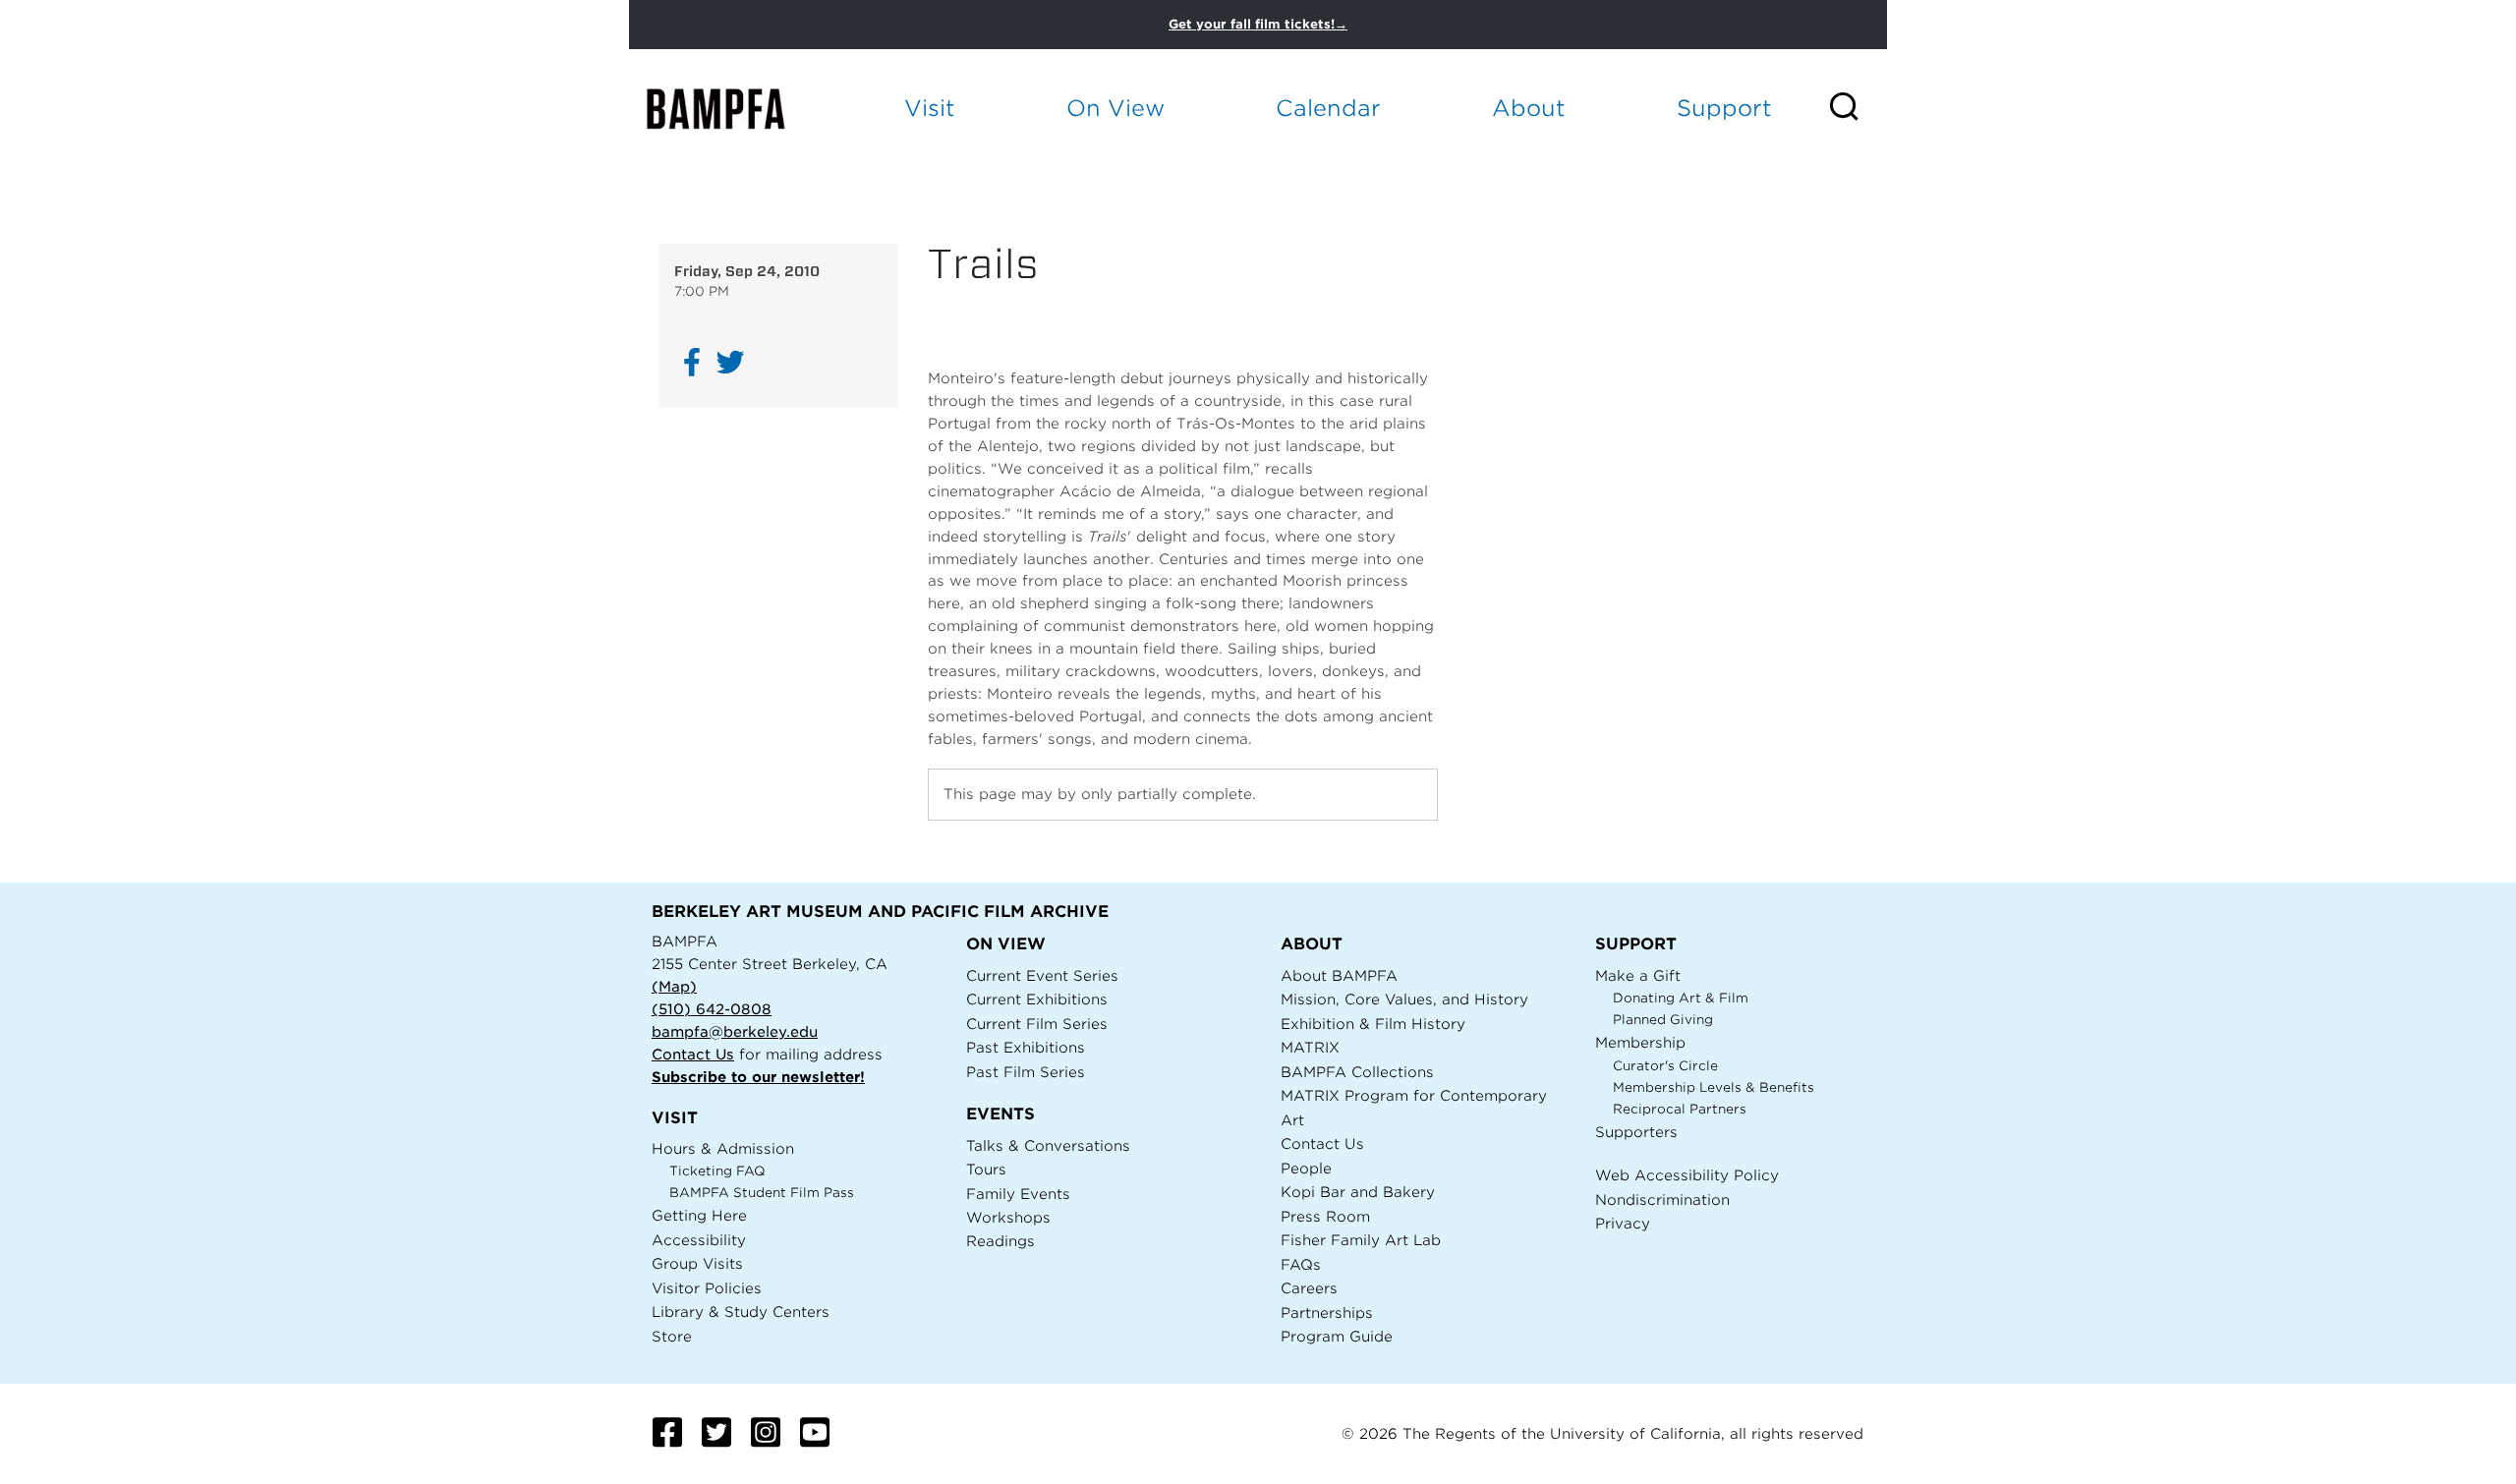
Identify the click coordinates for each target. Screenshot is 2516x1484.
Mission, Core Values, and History (1404, 999)
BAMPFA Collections (1357, 1072)
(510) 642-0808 (712, 1009)
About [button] (1529, 108)
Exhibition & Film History (1373, 1024)
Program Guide (1337, 1336)
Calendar (1328, 108)
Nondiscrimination (1662, 1199)
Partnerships (1327, 1313)
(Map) (674, 986)
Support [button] (1724, 108)
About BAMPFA (1339, 975)
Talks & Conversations (1048, 1145)
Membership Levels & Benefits (1714, 1087)
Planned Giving (1663, 1020)
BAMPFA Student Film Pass (762, 1193)
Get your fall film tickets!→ (1258, 24)
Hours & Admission (723, 1148)
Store (672, 1336)
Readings (1001, 1241)
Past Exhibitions (1026, 1047)
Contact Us (693, 1054)
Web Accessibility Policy (1687, 1175)
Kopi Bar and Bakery (1358, 1192)
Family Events (1018, 1194)
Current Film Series (1037, 1024)
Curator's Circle (1665, 1066)
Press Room (1325, 1216)
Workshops (1008, 1217)
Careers (1309, 1288)
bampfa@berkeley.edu (735, 1031)
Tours (986, 1169)
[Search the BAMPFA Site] (1857, 108)
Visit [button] (930, 108)
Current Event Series (1042, 975)
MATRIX (1310, 1047)
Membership (1640, 1042)
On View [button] (1115, 108)
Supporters (1636, 1132)
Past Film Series (1026, 1072)
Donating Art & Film (1681, 998)
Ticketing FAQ (717, 1171)
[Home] (733, 109)
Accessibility (699, 1240)
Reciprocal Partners (1680, 1109)
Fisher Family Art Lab (1361, 1240)
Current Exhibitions (1037, 999)
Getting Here (699, 1215)
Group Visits (697, 1263)
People (1306, 1168)
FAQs (1301, 1264)
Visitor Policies (707, 1288)
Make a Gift (1638, 975)
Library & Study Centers (741, 1312)
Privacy (1623, 1223)
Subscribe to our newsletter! (758, 1077)
